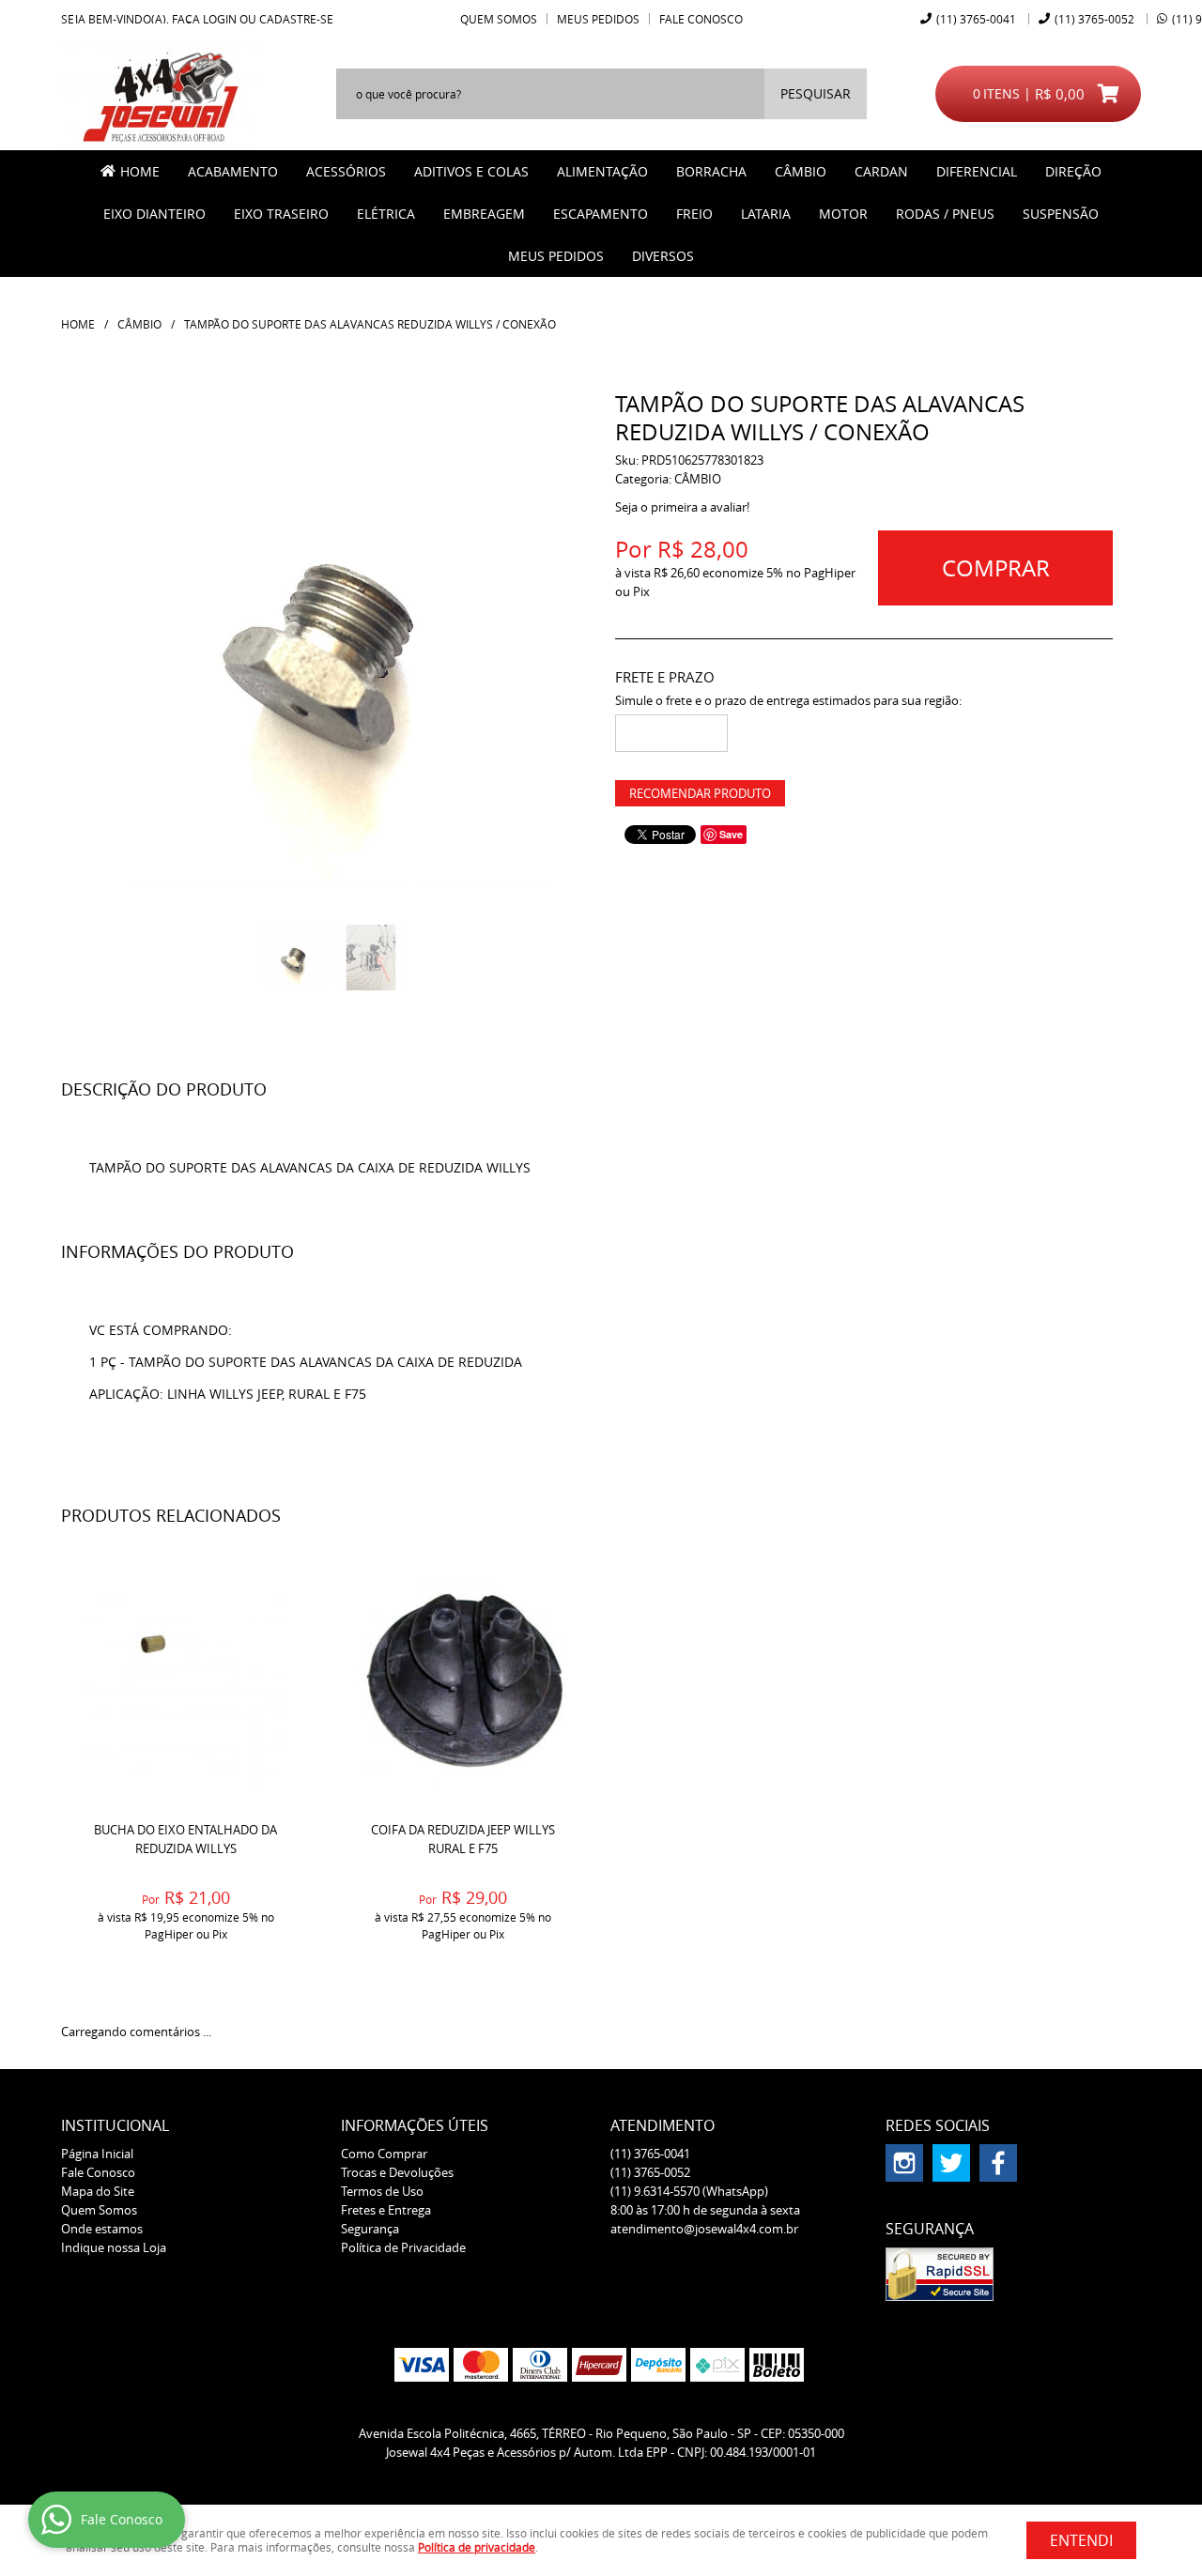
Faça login (204, 19)
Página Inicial (97, 2154)
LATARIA (766, 214)
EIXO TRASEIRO (281, 214)
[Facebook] (998, 2163)
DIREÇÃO (1073, 171)
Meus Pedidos (598, 19)
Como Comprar (384, 2154)
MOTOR (843, 214)
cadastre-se (296, 19)
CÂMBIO (801, 171)
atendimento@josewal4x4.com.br (704, 2229)
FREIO (694, 214)
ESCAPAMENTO (601, 214)
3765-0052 (1094, 19)
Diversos (663, 256)
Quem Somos (499, 19)
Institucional (115, 2125)
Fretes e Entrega (386, 2210)
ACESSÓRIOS (346, 171)
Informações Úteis (415, 2125)
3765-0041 (976, 19)
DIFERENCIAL (977, 171)
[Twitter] (951, 2163)
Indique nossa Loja (114, 2247)
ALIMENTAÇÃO (602, 171)
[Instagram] (904, 2163)
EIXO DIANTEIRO (154, 214)
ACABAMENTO (233, 171)
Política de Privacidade (403, 2247)
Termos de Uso (382, 2191)
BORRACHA (711, 171)
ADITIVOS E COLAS (471, 171)
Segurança (370, 2229)
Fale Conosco (701, 19)
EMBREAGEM (484, 214)
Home (140, 171)
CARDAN (881, 171)
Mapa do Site (98, 2191)
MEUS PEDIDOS (556, 256)
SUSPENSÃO (1061, 214)
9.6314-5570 (689, 2191)
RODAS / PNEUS (945, 214)
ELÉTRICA (386, 214)
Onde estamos (102, 2229)
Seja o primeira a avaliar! (682, 507)
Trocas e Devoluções (397, 2172)
